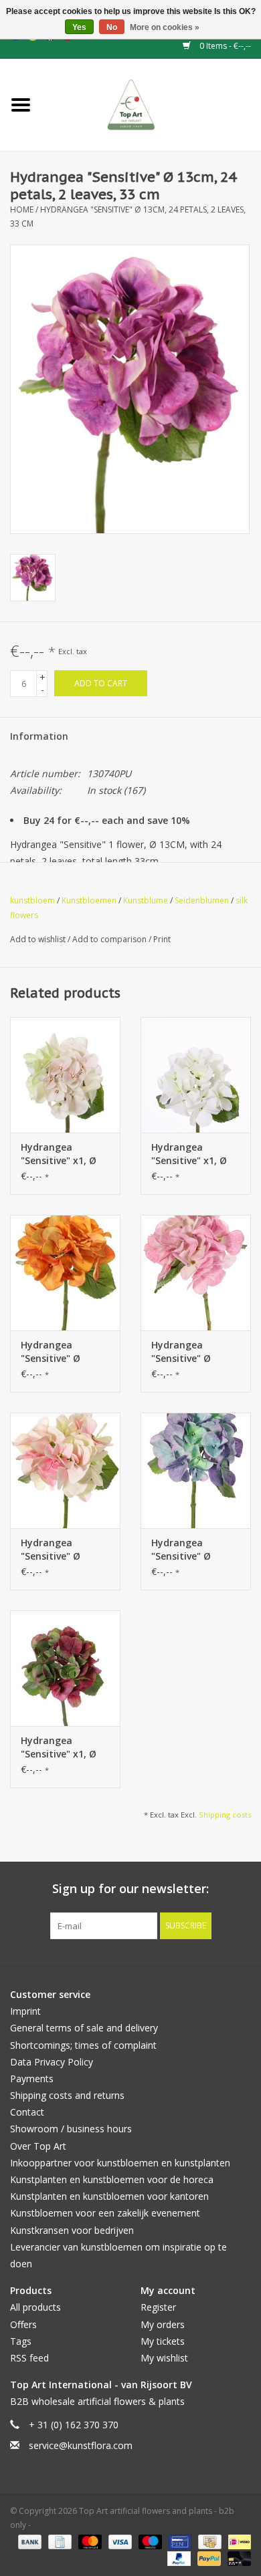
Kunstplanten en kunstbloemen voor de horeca (112, 2179)
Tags (21, 2341)
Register (158, 2307)
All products (35, 2307)
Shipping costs (225, 1815)
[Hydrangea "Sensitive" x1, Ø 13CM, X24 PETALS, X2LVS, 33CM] (65, 1075)
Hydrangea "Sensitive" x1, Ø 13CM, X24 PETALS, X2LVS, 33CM (64, 1154)
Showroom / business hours (71, 2129)
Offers (23, 2324)
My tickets (163, 2341)
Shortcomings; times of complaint (83, 2045)
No (112, 27)
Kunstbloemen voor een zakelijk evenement (105, 2213)
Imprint (25, 2011)
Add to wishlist (39, 939)
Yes (79, 27)
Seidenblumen (202, 900)
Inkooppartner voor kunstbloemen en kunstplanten (120, 2163)
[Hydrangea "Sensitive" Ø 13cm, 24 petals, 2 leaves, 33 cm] (65, 1273)
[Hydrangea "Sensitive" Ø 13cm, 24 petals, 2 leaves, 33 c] (196, 1470)
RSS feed (29, 2358)
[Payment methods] (28, 2541)
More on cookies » (165, 27)
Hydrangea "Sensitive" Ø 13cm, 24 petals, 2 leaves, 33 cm (63, 1352)
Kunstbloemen (89, 900)
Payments (32, 2079)
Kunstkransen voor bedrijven (72, 2230)
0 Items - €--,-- (224, 46)
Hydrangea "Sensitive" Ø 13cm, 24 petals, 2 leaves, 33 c (193, 1550)
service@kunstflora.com (81, 2445)
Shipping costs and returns (67, 2095)
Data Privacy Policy (52, 2062)
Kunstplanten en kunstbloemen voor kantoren (109, 2196)
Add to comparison (110, 939)
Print (162, 939)
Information (39, 736)
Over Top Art (38, 2146)
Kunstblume (146, 900)
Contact (27, 2112)
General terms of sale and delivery (84, 2028)
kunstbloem (32, 900)
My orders (163, 2324)
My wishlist (164, 2358)
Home (22, 209)
